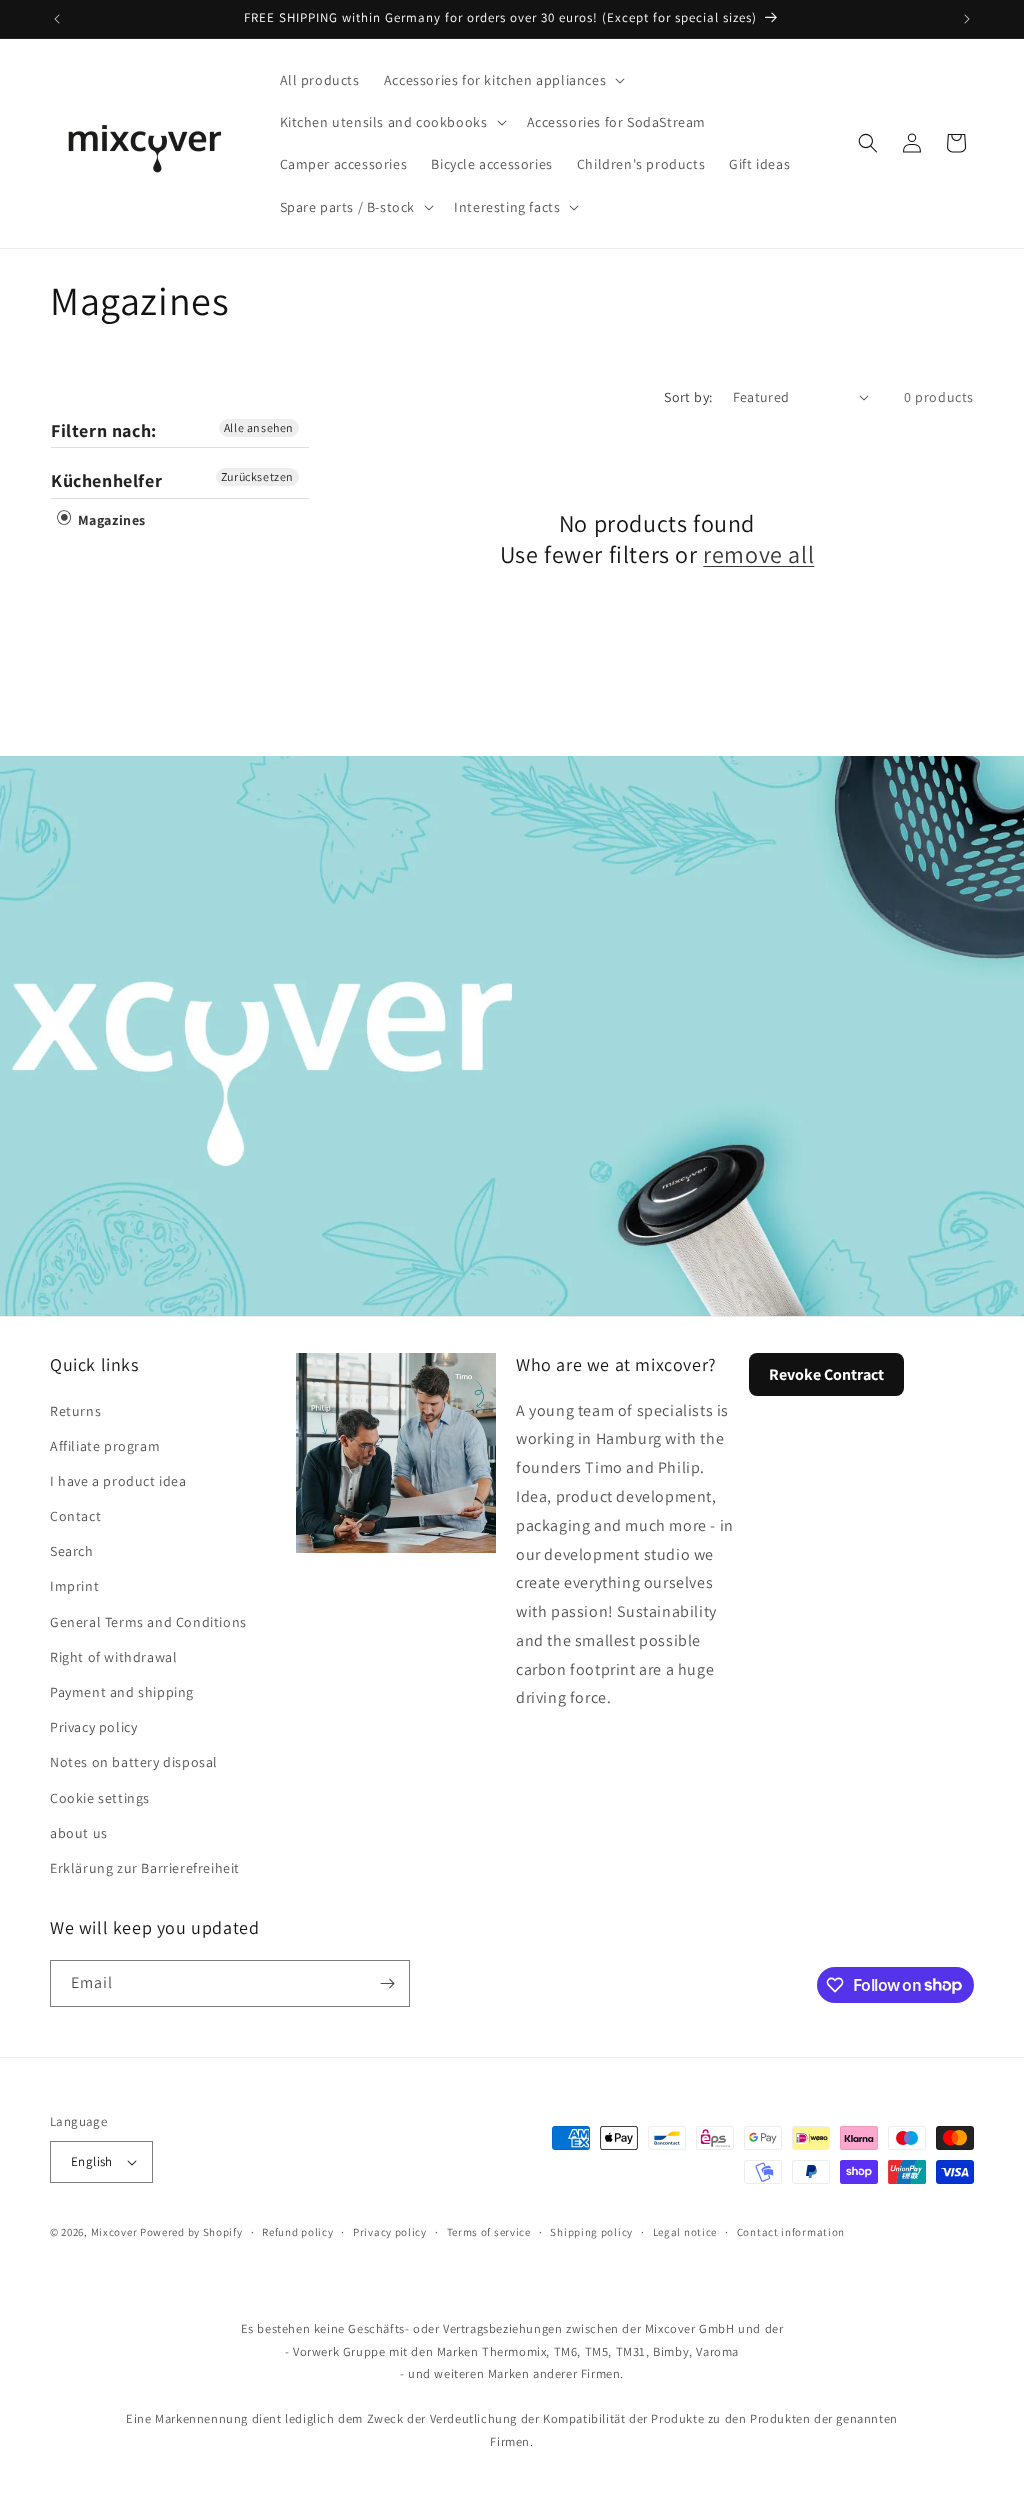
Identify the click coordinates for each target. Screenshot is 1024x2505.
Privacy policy (93, 1727)
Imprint (74, 1586)
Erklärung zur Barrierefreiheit (145, 1868)
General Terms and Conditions (148, 1622)
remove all (758, 554)
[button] (502, 80)
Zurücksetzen (257, 476)
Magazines (110, 520)
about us (79, 1833)
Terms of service (489, 2232)
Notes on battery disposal (134, 1762)
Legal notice (685, 2232)
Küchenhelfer (106, 480)
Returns (75, 1411)
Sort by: (688, 397)
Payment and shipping (122, 1692)
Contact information (791, 2232)
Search (72, 1551)
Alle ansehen (259, 427)
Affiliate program (105, 1446)
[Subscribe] (387, 1983)
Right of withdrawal (113, 1657)
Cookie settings (100, 1798)
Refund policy (297, 2232)
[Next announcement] (967, 19)
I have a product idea (118, 1481)
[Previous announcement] (57, 19)
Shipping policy (591, 2232)
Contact (75, 1516)
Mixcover (114, 2232)
